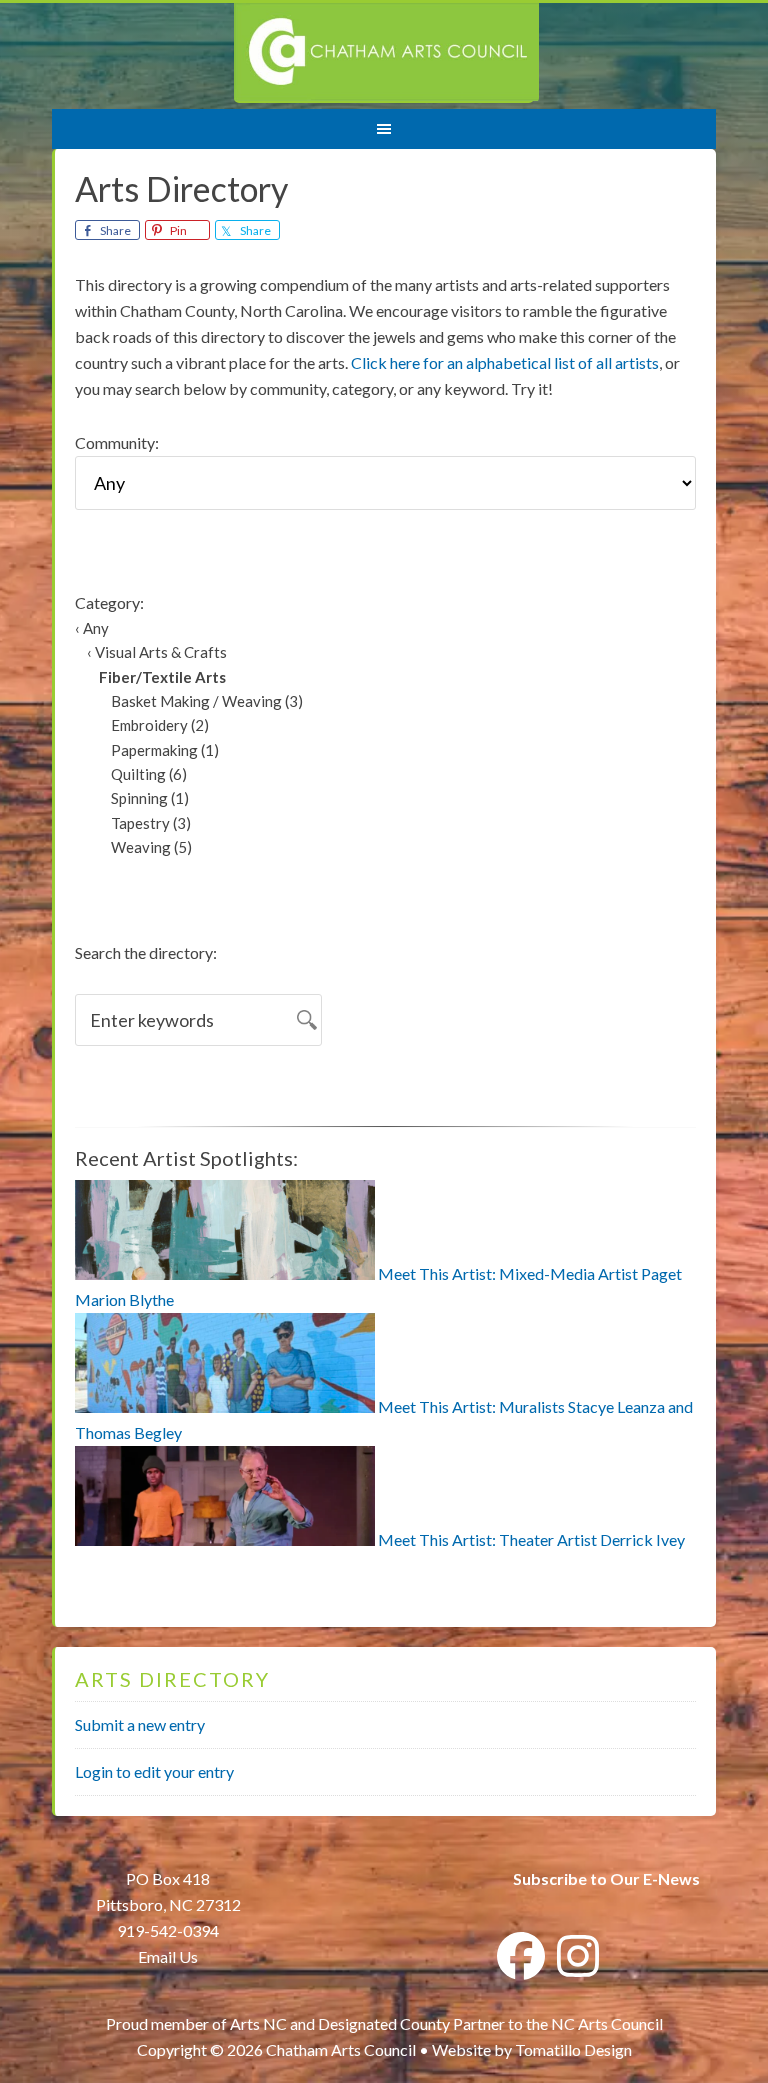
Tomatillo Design (573, 2049)
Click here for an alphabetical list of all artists (505, 362)
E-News (670, 1878)
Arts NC (258, 2023)
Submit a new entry (140, 1724)
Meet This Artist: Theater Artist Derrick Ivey (531, 1539)
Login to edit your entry (154, 1771)
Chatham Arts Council (386, 53)
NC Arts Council (607, 2023)
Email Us (168, 1956)
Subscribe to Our (576, 1878)
